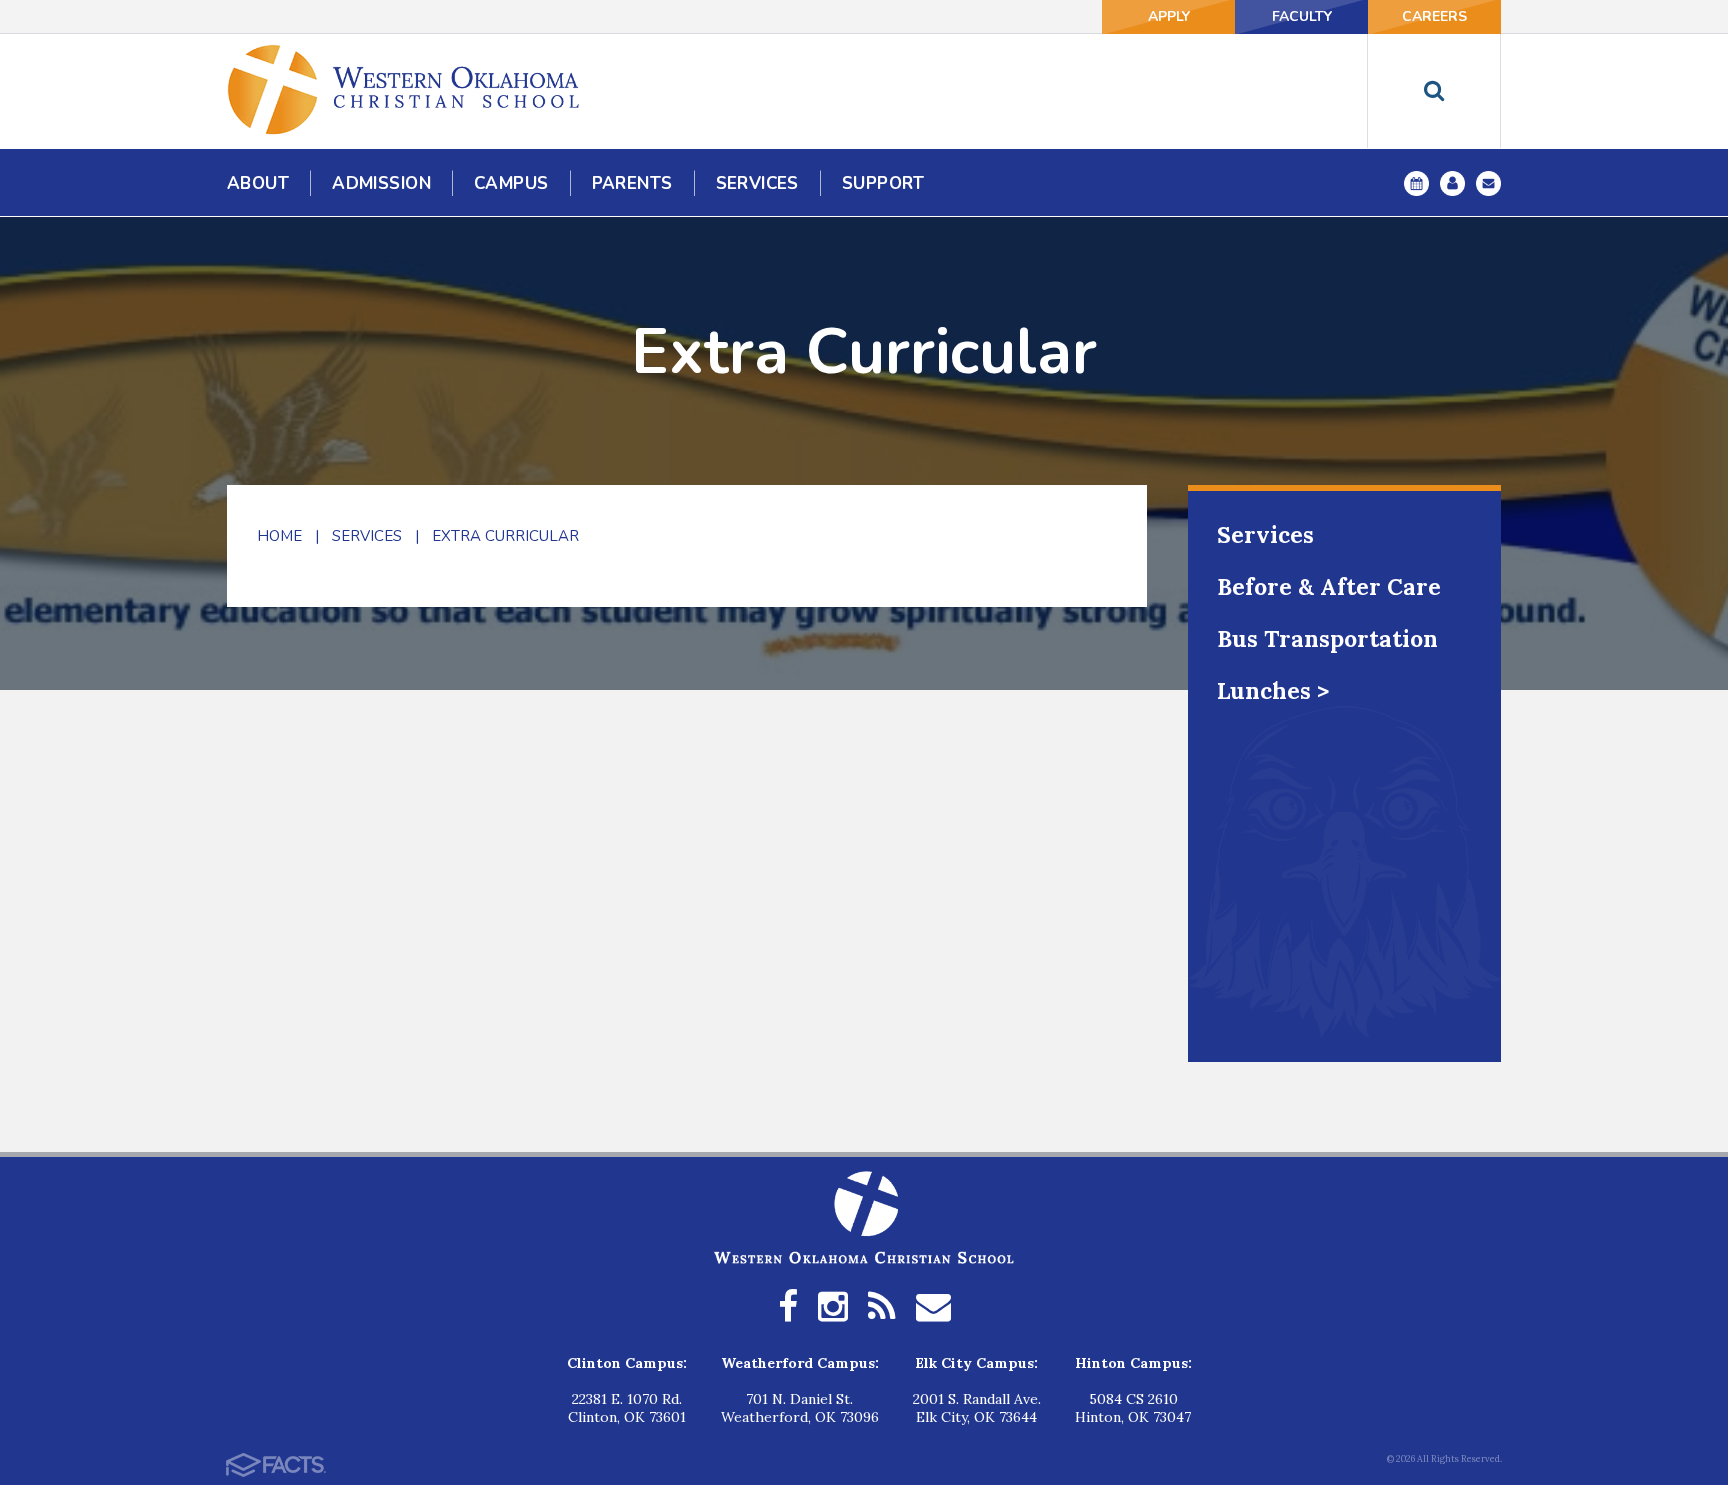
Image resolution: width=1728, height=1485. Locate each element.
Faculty (1302, 16)
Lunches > (1273, 690)
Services (367, 536)
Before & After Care (1329, 586)
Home (279, 536)
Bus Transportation (1327, 638)
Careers (1434, 16)
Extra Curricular (505, 536)
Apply (1169, 16)
